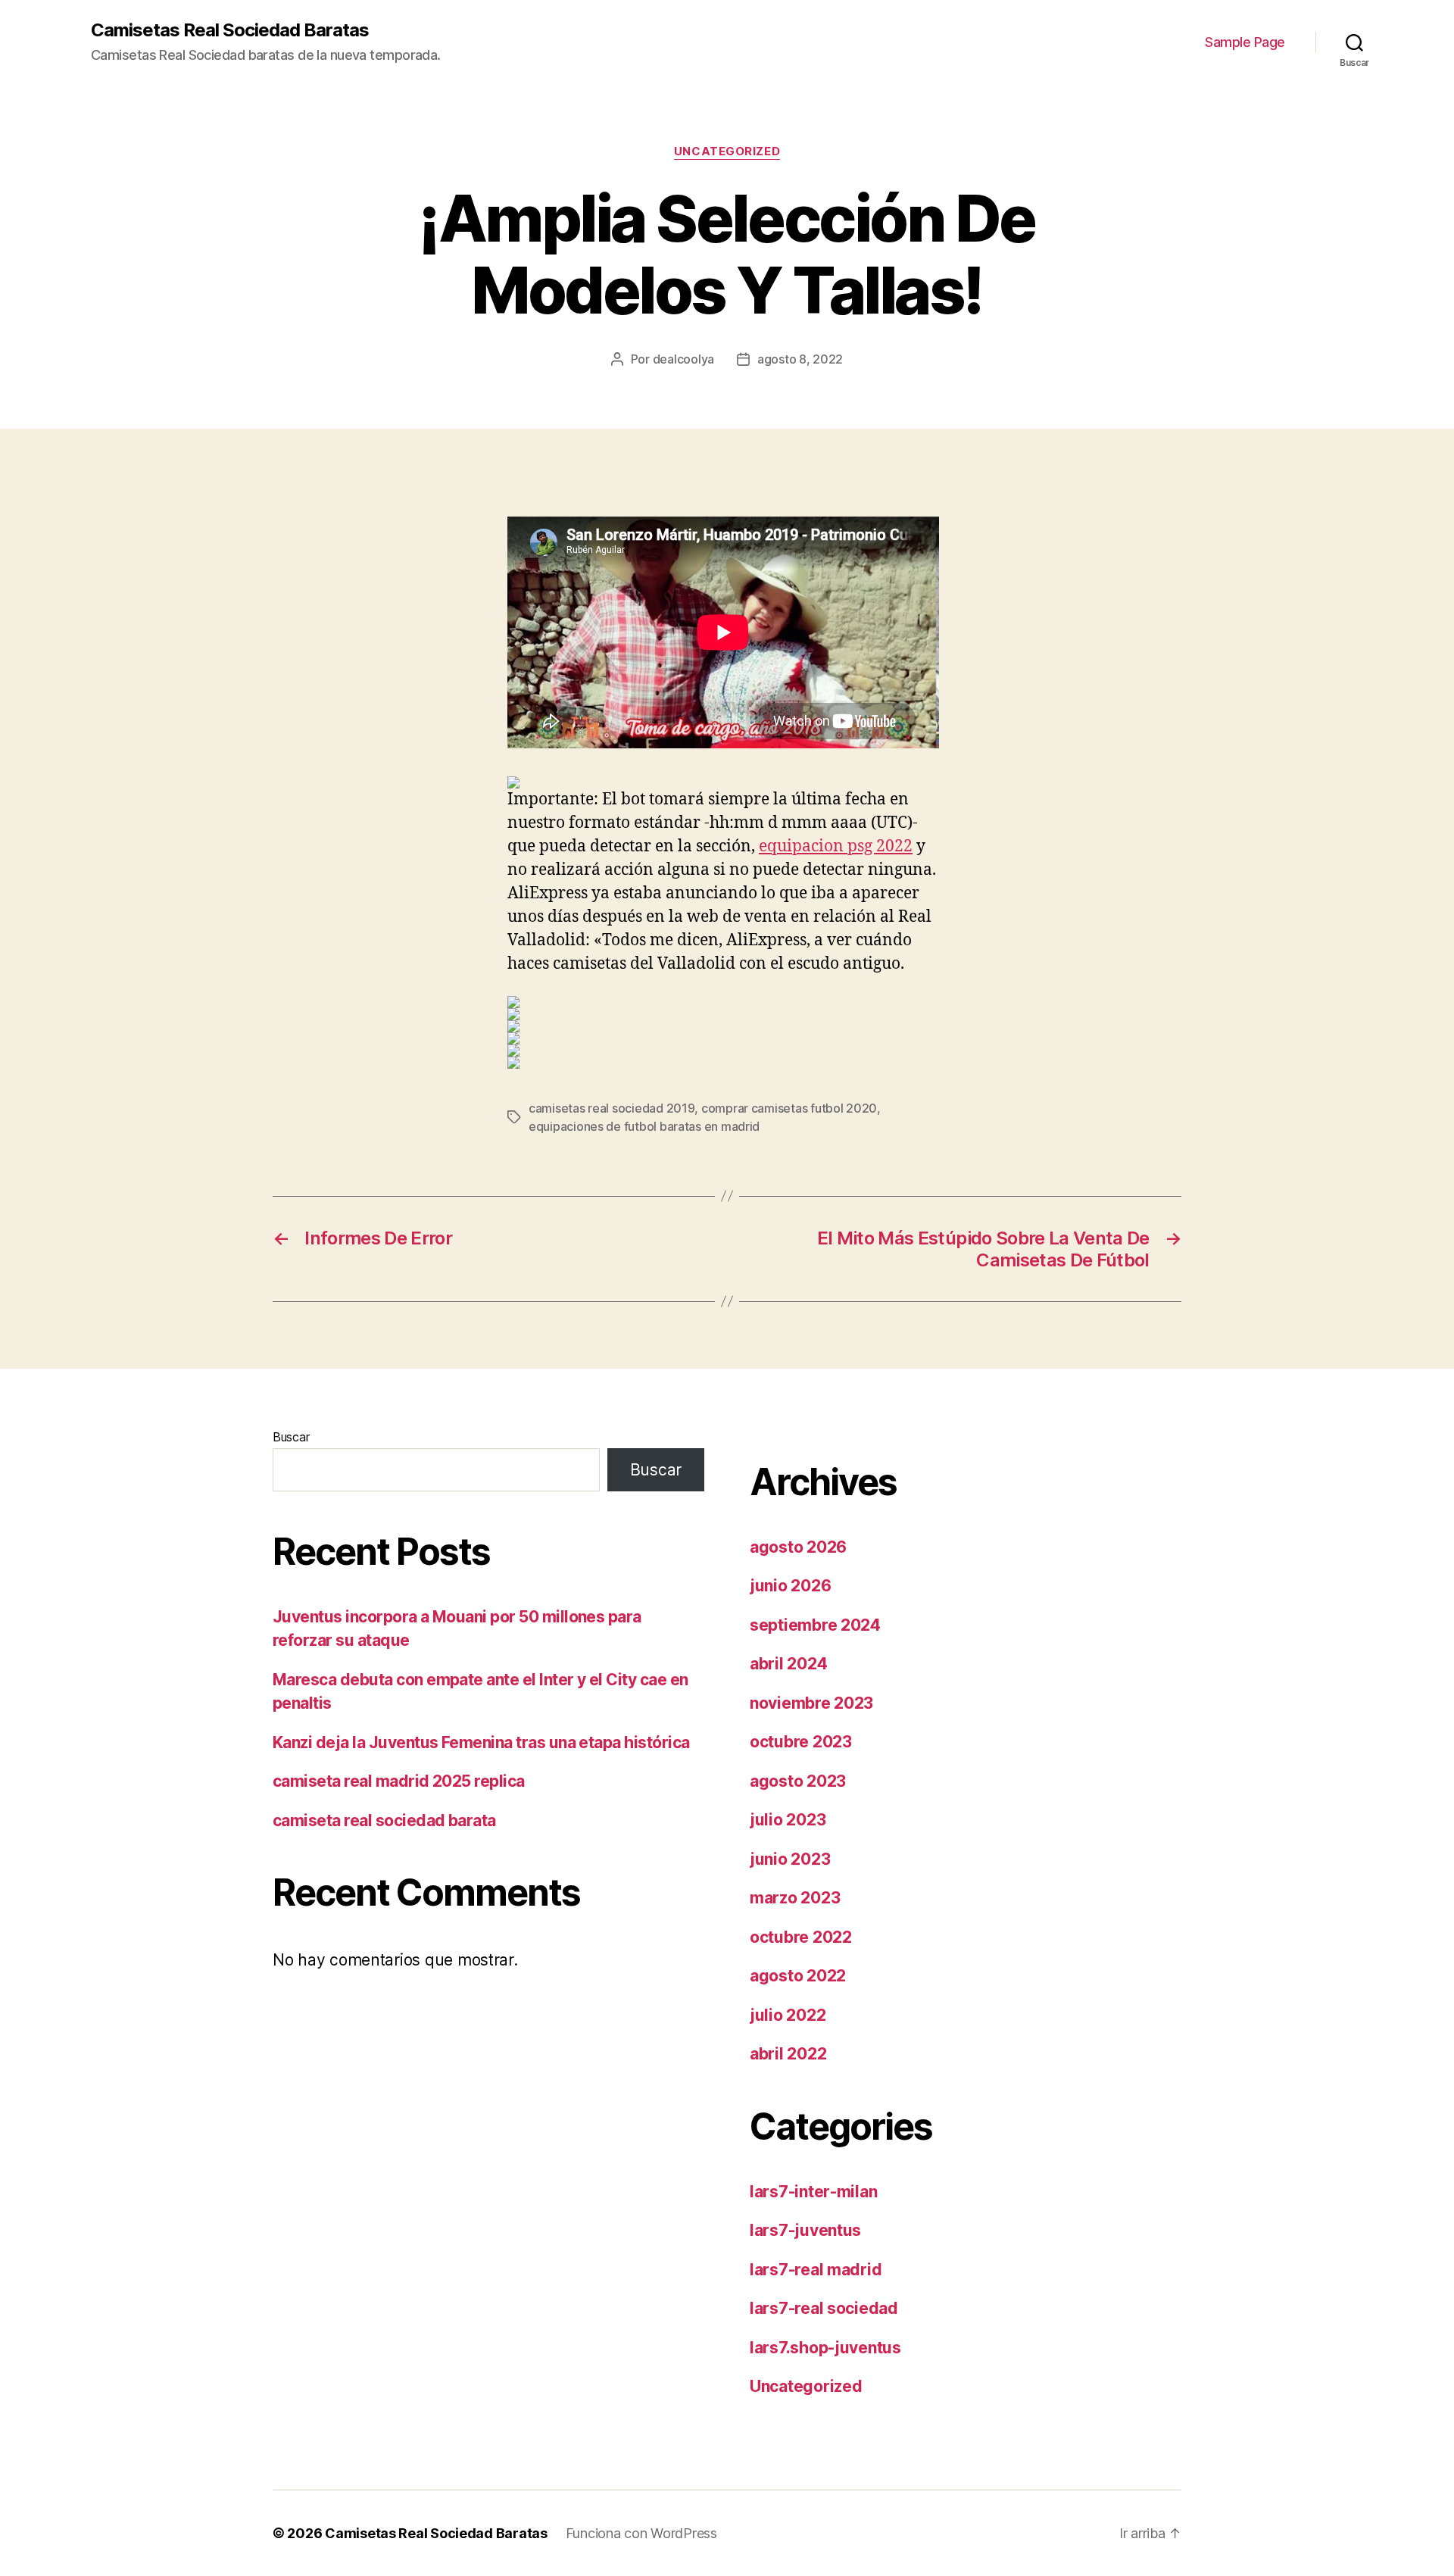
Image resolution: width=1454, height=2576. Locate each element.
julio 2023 (788, 1820)
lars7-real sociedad (824, 2308)
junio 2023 (790, 1859)
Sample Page (1245, 42)
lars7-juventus (805, 2230)
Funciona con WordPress (641, 2533)
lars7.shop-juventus (825, 2348)
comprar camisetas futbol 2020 (789, 1108)
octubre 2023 (801, 1742)
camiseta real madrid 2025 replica (399, 1781)
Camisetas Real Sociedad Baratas (230, 30)
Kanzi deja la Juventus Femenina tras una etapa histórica (481, 1742)
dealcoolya (683, 359)
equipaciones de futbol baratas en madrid (644, 1126)
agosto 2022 (798, 1976)
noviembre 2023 (811, 1703)
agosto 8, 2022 (800, 359)
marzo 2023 (795, 1898)
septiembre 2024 (815, 1625)
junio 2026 (790, 1586)
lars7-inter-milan (813, 2192)
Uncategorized (727, 151)
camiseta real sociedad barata (384, 1820)
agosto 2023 (798, 1781)
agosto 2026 (798, 1547)
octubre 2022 (801, 1937)
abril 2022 (788, 2054)
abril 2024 (788, 1664)
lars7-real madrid (816, 2270)
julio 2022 (788, 2015)
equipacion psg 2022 (836, 846)
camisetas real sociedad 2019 (612, 1108)
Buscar (291, 1437)
